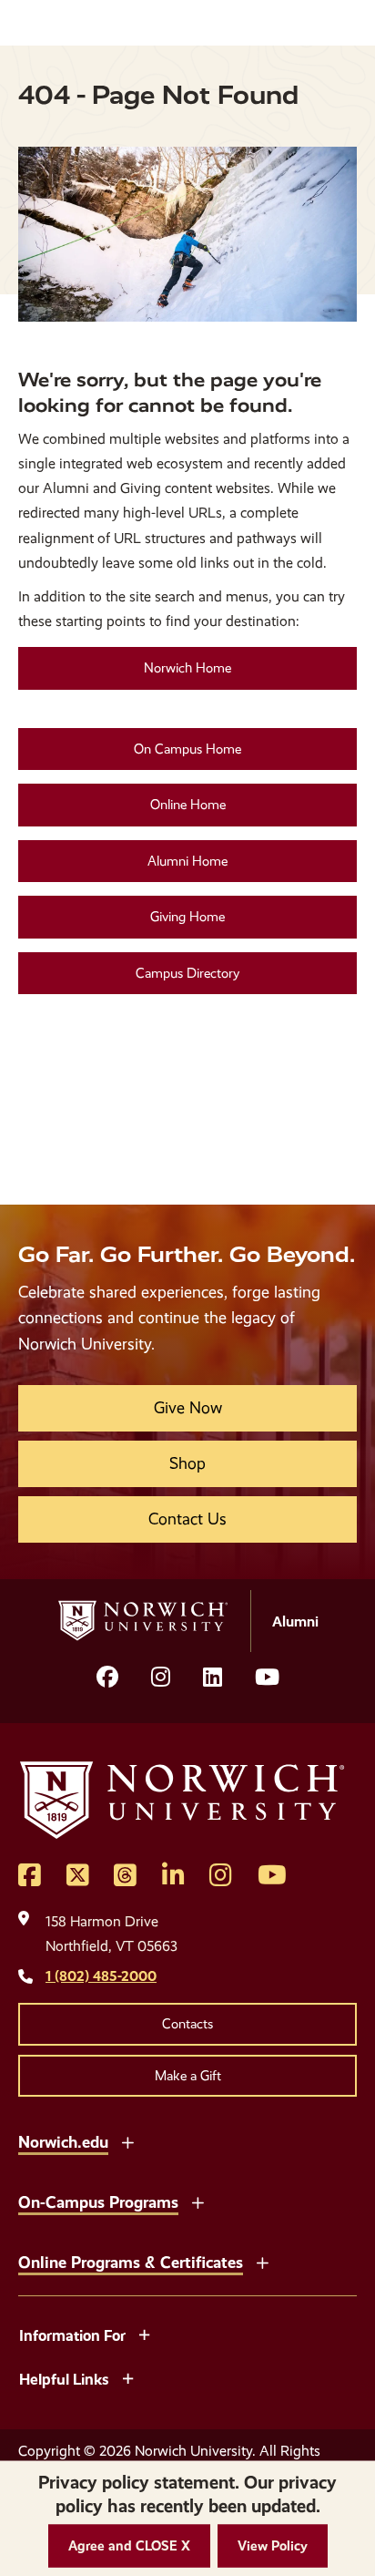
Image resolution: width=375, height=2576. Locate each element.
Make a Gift (188, 2076)
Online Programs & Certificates (131, 2262)
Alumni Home (187, 861)
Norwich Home (187, 668)
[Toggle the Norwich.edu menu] (127, 2140)
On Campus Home (187, 749)
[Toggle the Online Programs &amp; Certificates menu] (262, 2261)
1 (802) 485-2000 (101, 1976)
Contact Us (187, 1519)
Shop (187, 1463)
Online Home (188, 805)
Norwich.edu (63, 2142)
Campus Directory (187, 973)
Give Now (188, 1408)
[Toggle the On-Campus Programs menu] (198, 2201)
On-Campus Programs (98, 2202)
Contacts (187, 2024)
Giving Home (187, 917)
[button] (129, 2546)
